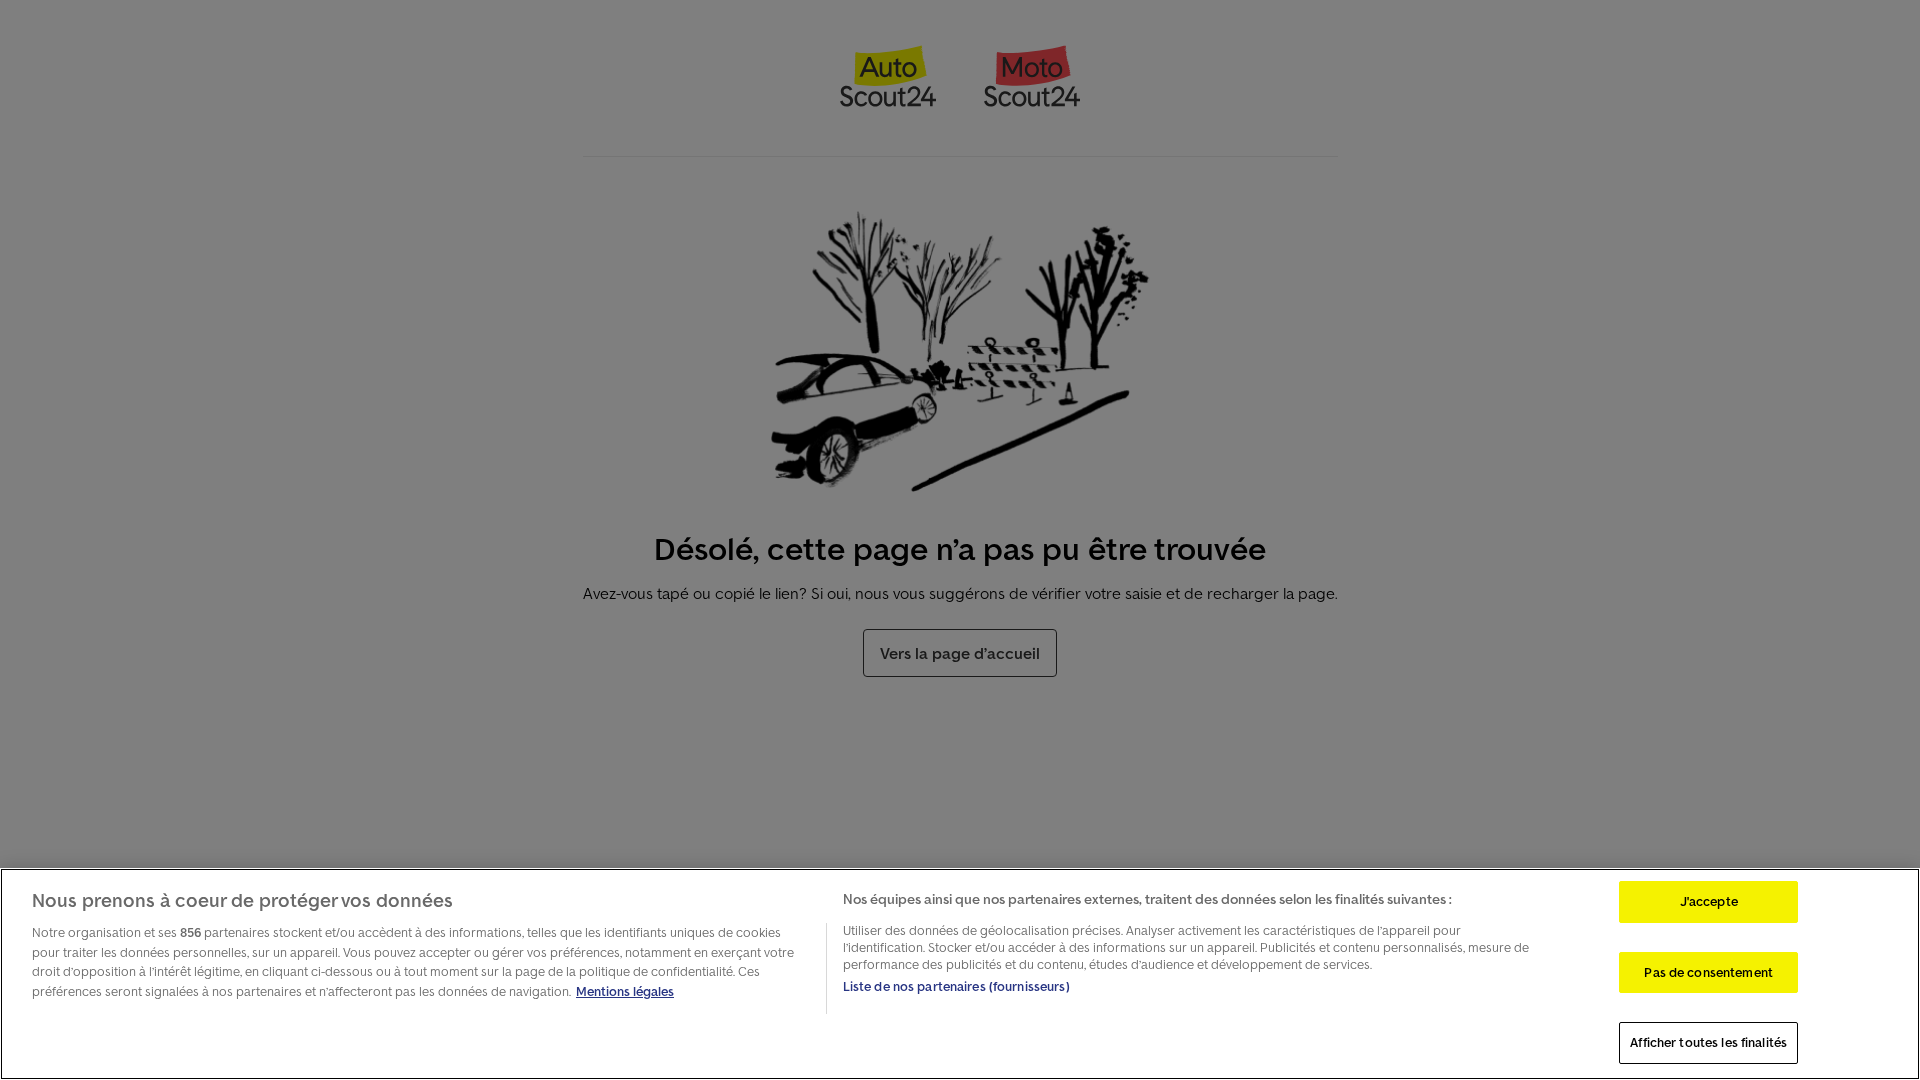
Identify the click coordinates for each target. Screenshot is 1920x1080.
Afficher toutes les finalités (1708, 1042)
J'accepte (1709, 901)
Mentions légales (625, 991)
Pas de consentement (1708, 972)
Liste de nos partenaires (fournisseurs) (956, 986)
